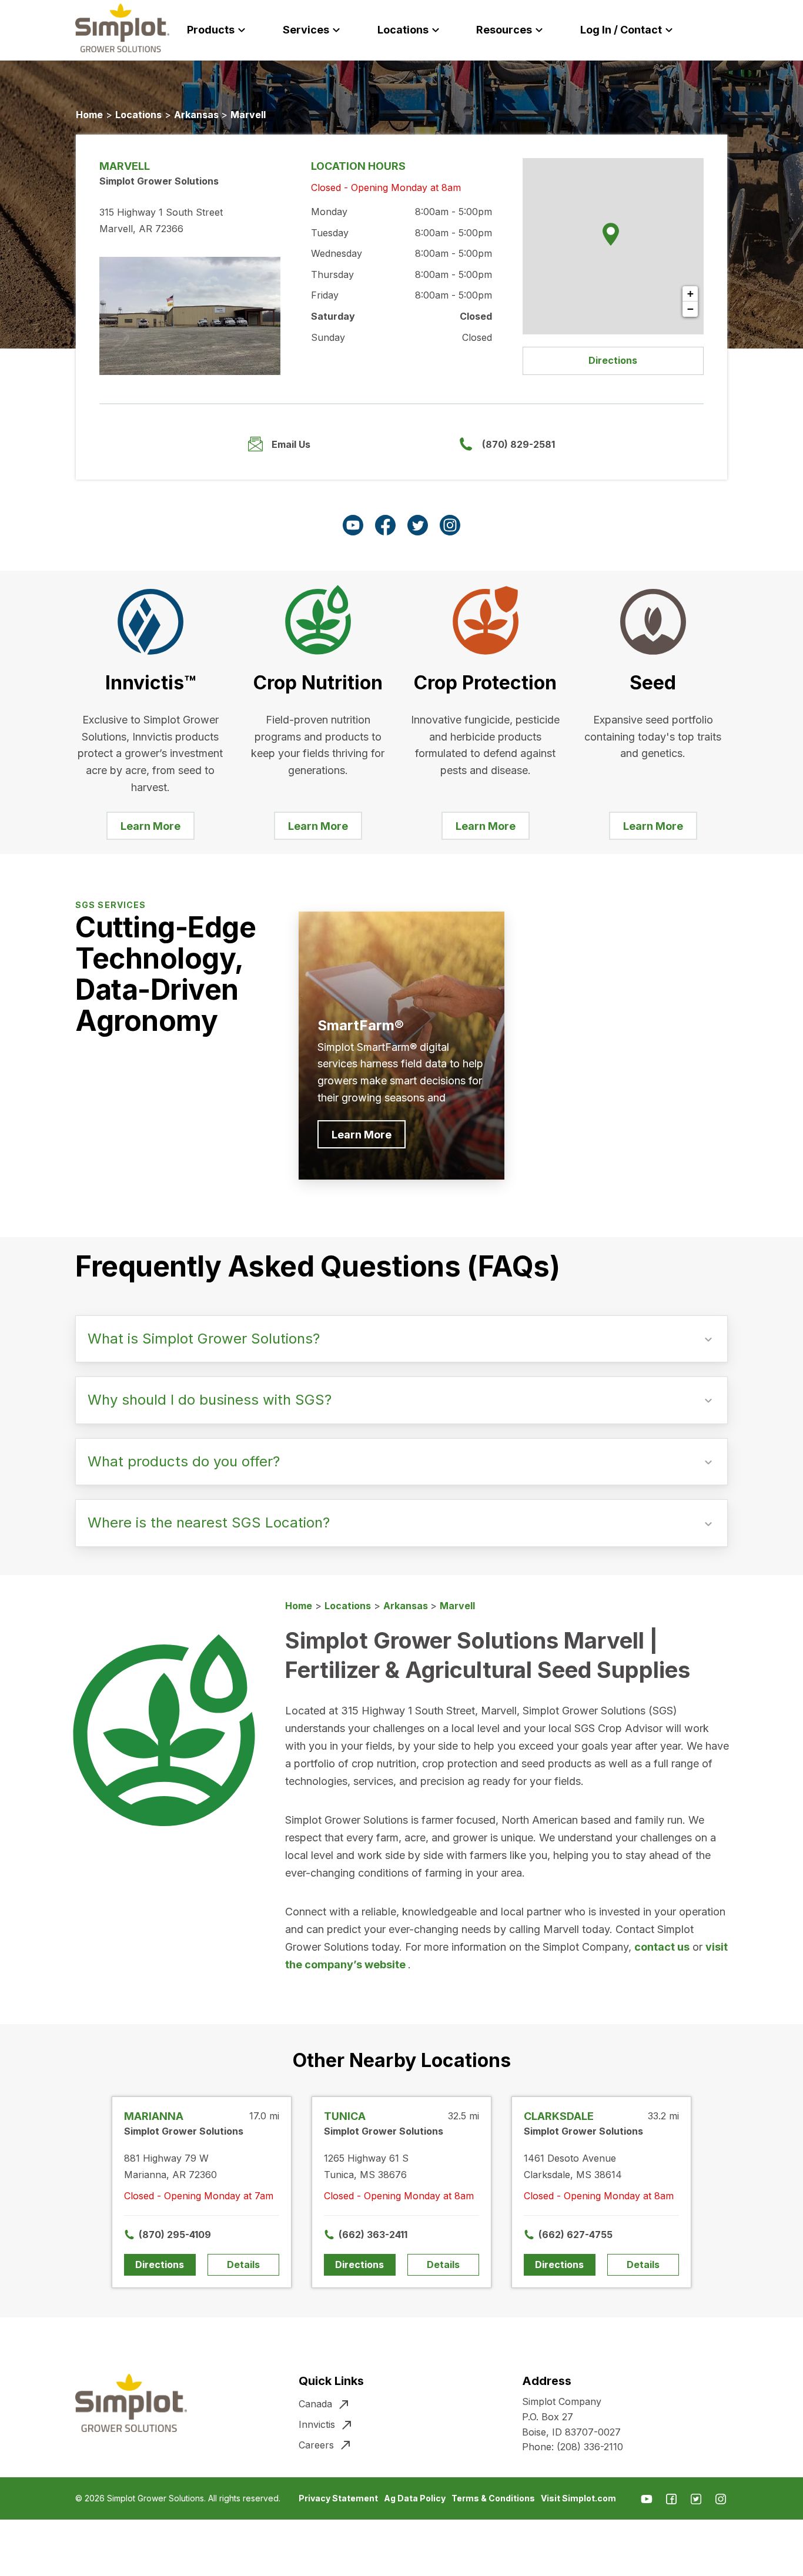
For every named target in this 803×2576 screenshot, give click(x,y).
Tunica (345, 2116)
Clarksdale (559, 2116)
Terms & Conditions (493, 2498)
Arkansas (198, 115)
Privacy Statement (338, 2498)
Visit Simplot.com (578, 2498)
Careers (316, 2445)
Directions (613, 360)
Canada (315, 2404)
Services (306, 30)
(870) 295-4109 (167, 2235)
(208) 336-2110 (590, 2447)
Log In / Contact (621, 30)
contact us (662, 1947)
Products (211, 30)
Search (735, 30)
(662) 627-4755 (567, 2235)
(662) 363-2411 (367, 2235)
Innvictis (317, 2424)
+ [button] (690, 294)
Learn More (150, 826)
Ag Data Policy (415, 2498)
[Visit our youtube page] (353, 525)
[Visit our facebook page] (385, 525)
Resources (504, 30)
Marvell (248, 115)
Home (89, 115)
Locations (403, 30)
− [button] (690, 309)
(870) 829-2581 (518, 444)
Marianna (154, 2116)
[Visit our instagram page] (450, 525)
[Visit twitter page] (418, 525)
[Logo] (122, 28)
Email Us (291, 444)
